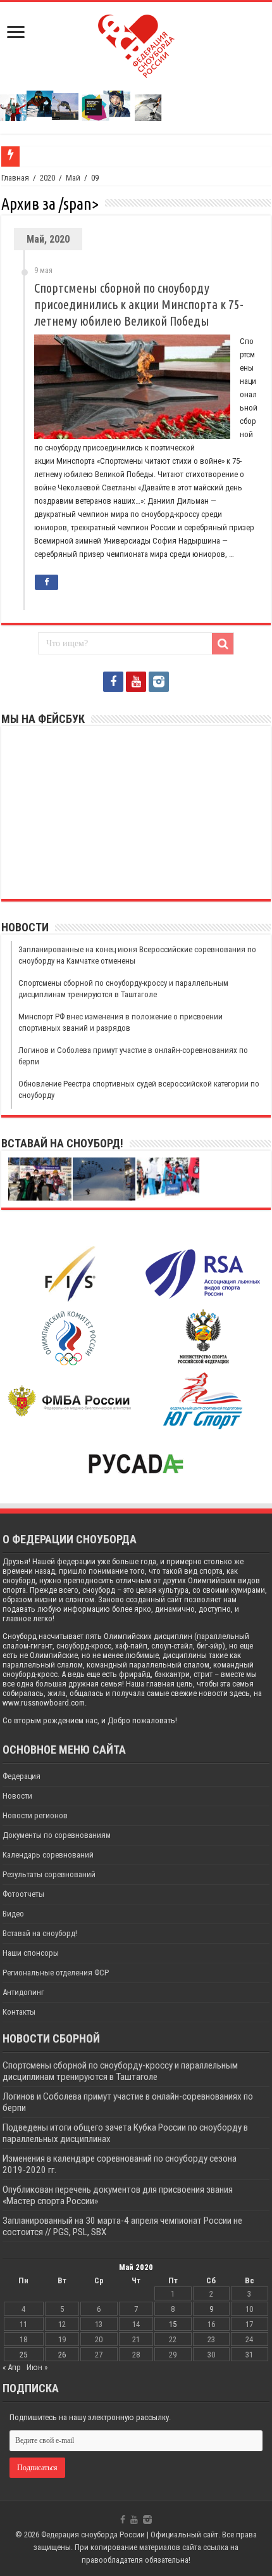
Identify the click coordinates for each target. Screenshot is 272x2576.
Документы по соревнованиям (57, 1835)
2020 (47, 178)
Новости (17, 1796)
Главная (15, 178)
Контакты (19, 2012)
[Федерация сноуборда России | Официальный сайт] (136, 44)
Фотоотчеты (23, 1894)
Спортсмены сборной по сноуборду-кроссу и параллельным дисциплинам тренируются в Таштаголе (120, 2071)
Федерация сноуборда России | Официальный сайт (130, 2535)
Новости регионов (35, 1815)
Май (73, 178)
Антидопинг (23, 1992)
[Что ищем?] (223, 644)
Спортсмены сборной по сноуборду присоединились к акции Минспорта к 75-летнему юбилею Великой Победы (139, 304)
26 (62, 2355)
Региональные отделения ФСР (56, 1973)
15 (173, 2324)
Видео (13, 1914)
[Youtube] (136, 682)
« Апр (12, 2367)
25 (23, 2355)
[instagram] (159, 682)
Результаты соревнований (49, 1874)
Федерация (22, 1776)
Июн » (37, 2367)
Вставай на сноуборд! (40, 1933)
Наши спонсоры (31, 1953)
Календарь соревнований (48, 1855)
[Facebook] (113, 682)
